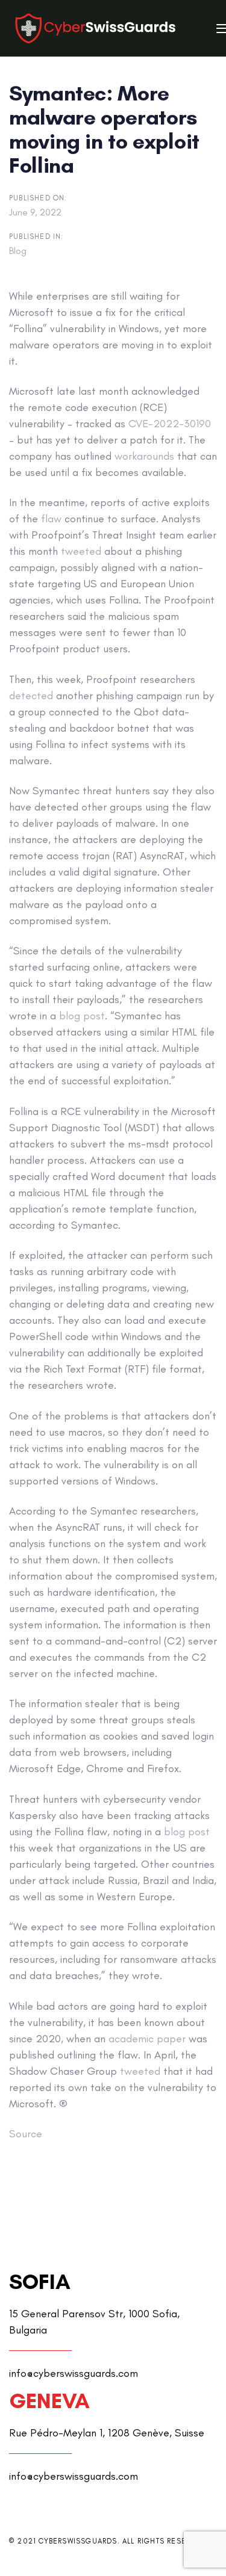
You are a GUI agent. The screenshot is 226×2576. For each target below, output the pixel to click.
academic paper (147, 2039)
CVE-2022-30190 (170, 424)
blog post (82, 1016)
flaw (51, 519)
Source (26, 2134)
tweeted (81, 551)
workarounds (144, 456)
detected (31, 696)
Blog (18, 251)
